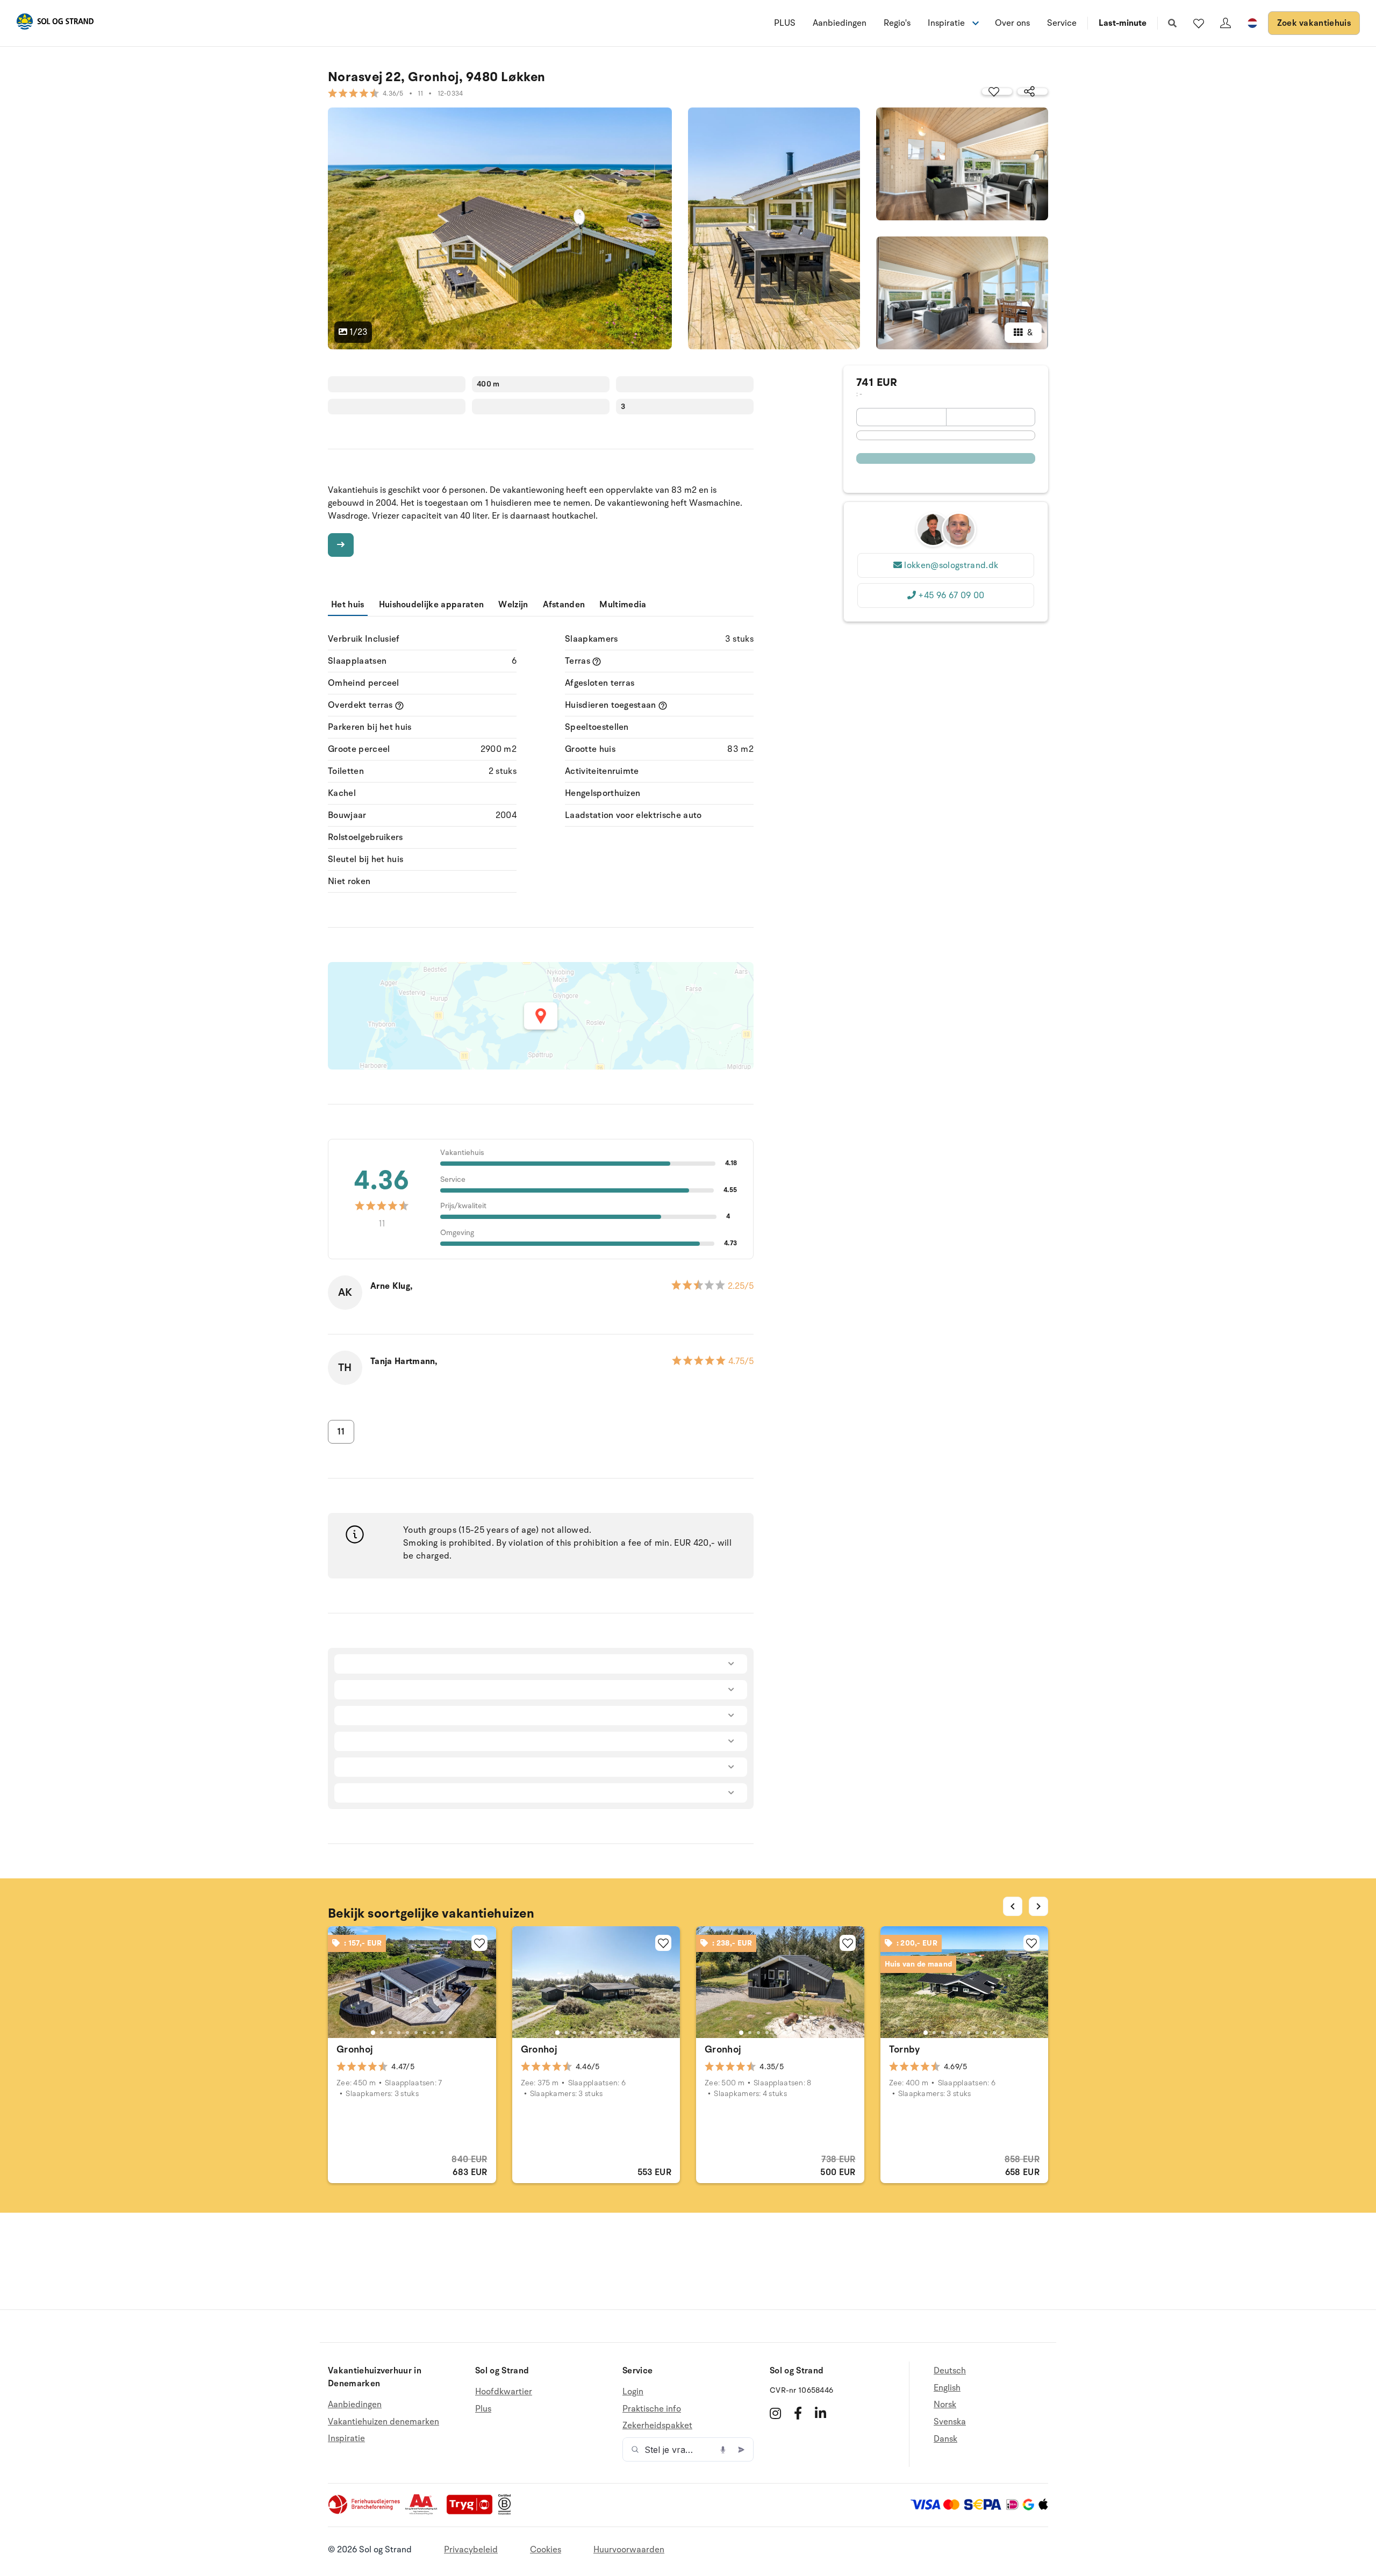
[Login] (1225, 23)
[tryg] (472, 2512)
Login (633, 2392)
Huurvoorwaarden (629, 2550)
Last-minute (1123, 23)
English (947, 2388)
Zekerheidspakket (657, 2426)
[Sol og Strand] (55, 23)
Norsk (945, 2405)
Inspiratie (346, 2438)
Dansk (945, 2439)
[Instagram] (775, 2413)
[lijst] (1199, 23)
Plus (483, 2409)
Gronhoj (355, 2049)
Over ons (1012, 23)
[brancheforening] (365, 2512)
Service (1062, 23)
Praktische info (652, 2409)
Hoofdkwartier (504, 2392)
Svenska (950, 2422)
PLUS (785, 23)
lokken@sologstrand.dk (951, 565)
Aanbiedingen (840, 23)
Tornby (905, 2049)
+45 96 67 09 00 (951, 595)
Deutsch (950, 2371)
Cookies (546, 2550)
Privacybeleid (471, 2550)
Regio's (897, 23)
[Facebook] (798, 2413)
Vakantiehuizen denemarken (384, 2422)
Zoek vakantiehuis (1314, 23)
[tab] (373, 2033)
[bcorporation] (507, 2512)
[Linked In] (820, 2413)
